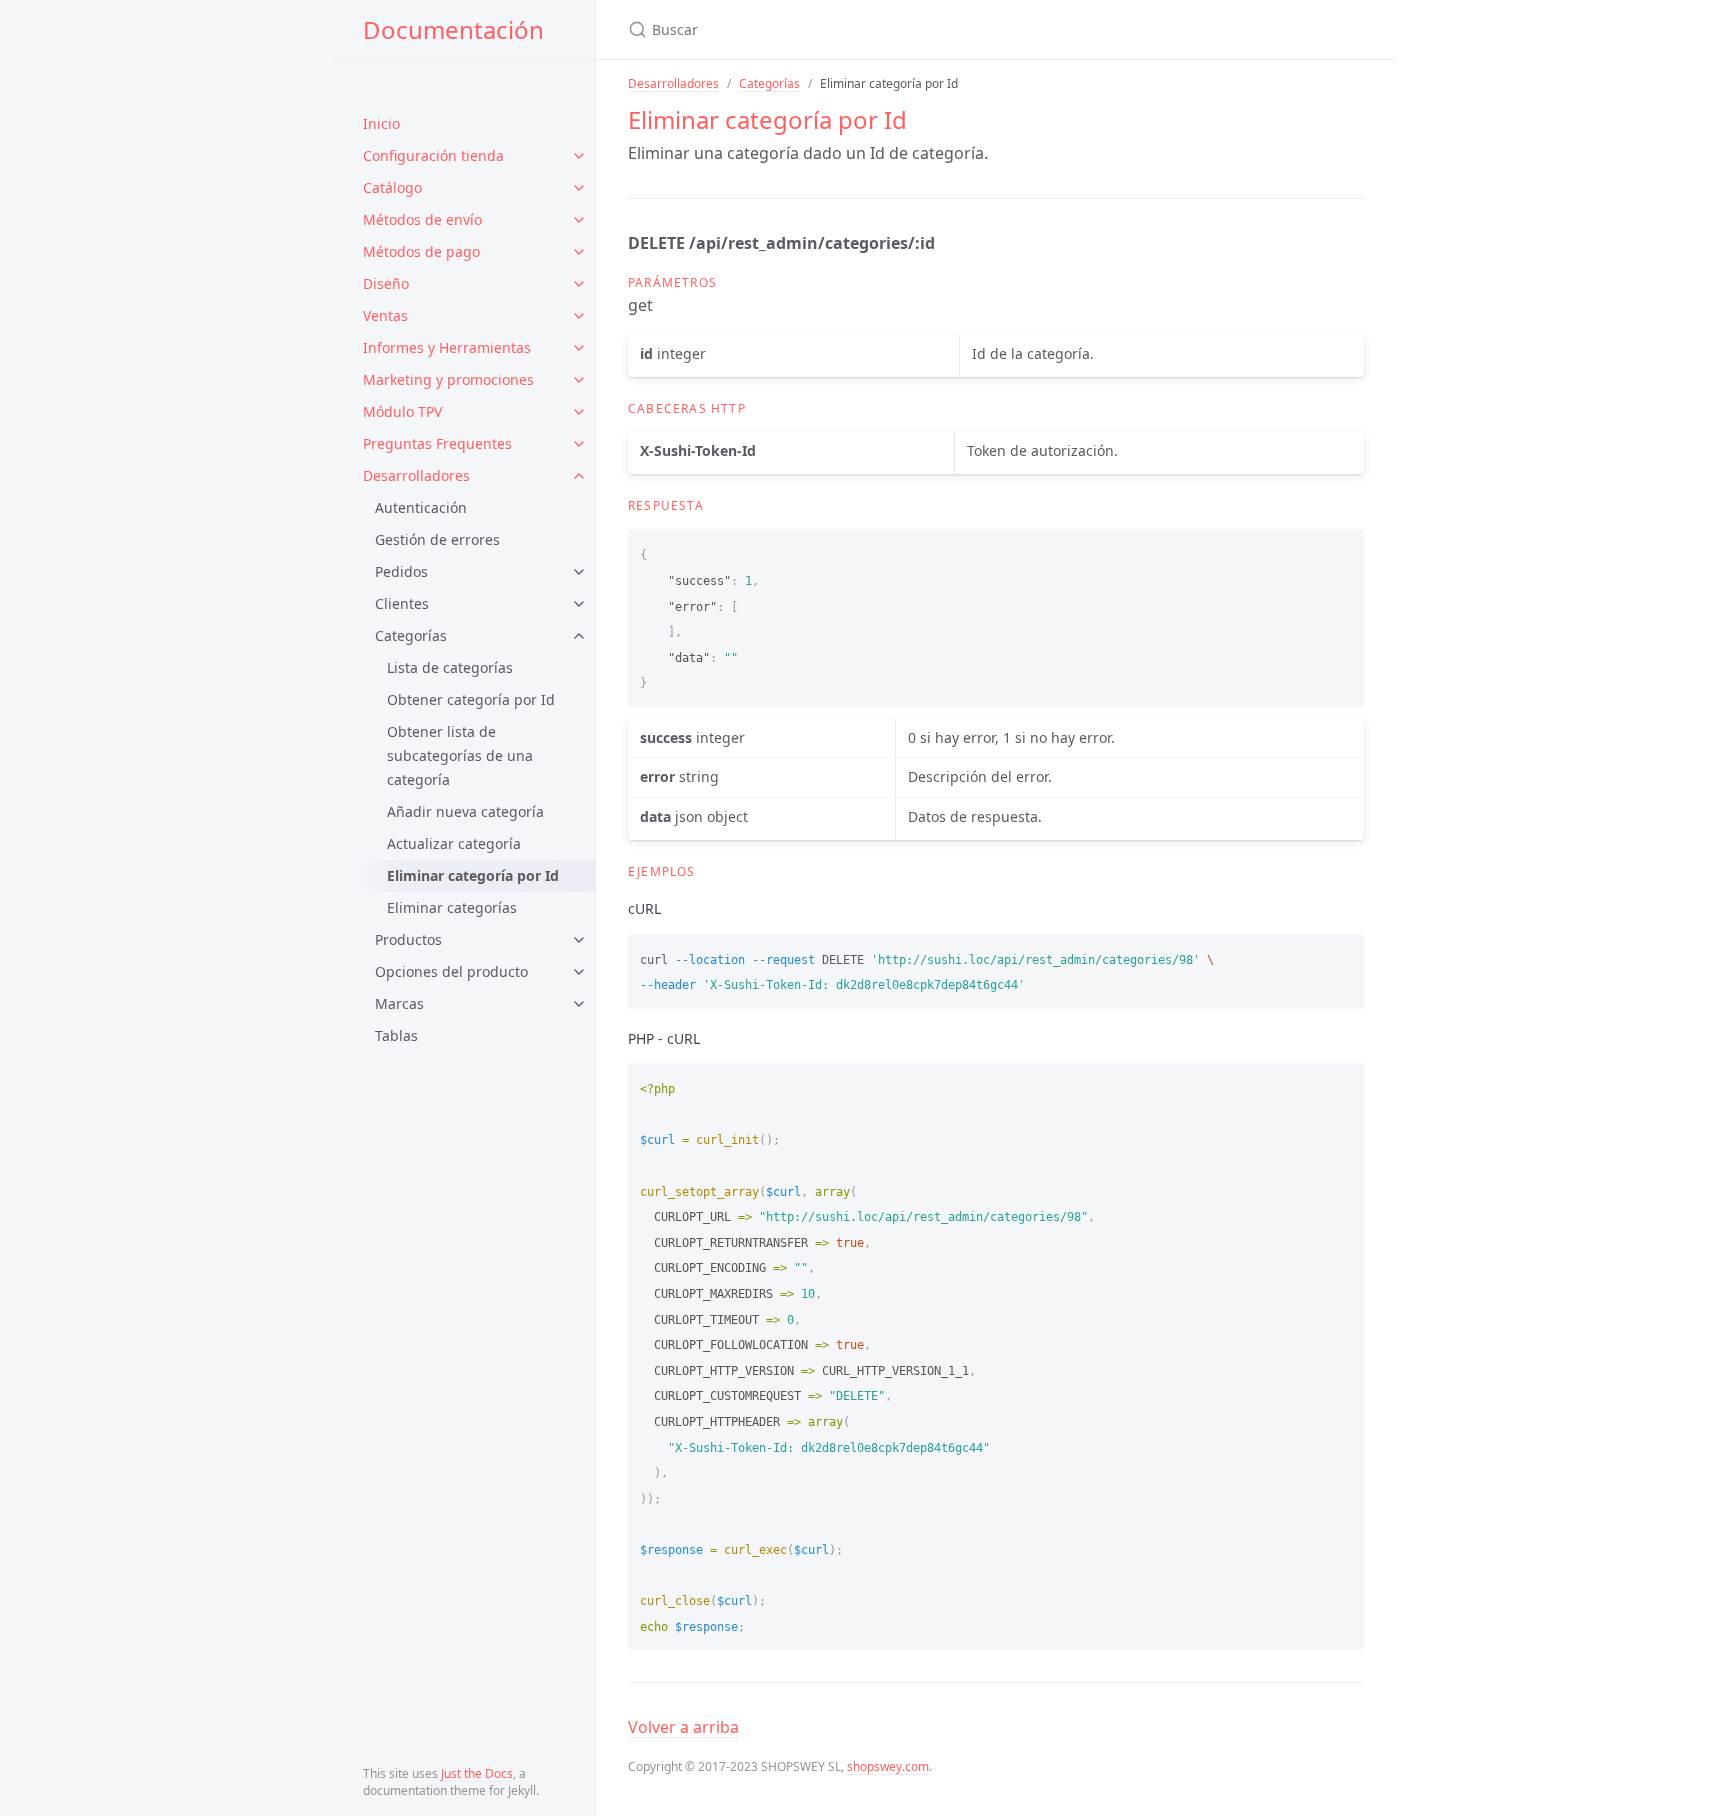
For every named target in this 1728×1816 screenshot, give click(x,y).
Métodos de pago (421, 251)
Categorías (411, 635)
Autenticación (421, 507)
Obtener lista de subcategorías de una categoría (460, 755)
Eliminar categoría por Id (473, 875)
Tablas (396, 1035)
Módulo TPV (402, 411)
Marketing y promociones (448, 379)
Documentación (453, 29)
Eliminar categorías (452, 907)
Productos (408, 939)
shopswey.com (888, 1766)
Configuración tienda (433, 155)
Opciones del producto (451, 971)
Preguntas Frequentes (437, 443)
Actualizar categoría (454, 843)
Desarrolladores (416, 475)
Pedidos (401, 571)
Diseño (386, 283)
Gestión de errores (437, 539)
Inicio (381, 123)
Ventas (385, 315)
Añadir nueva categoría (465, 811)
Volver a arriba (683, 1727)
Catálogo (392, 187)
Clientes (402, 603)
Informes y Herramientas (447, 347)
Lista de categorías (450, 667)
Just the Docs (477, 1773)
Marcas (399, 1003)
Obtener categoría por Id (471, 699)
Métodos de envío (422, 219)
